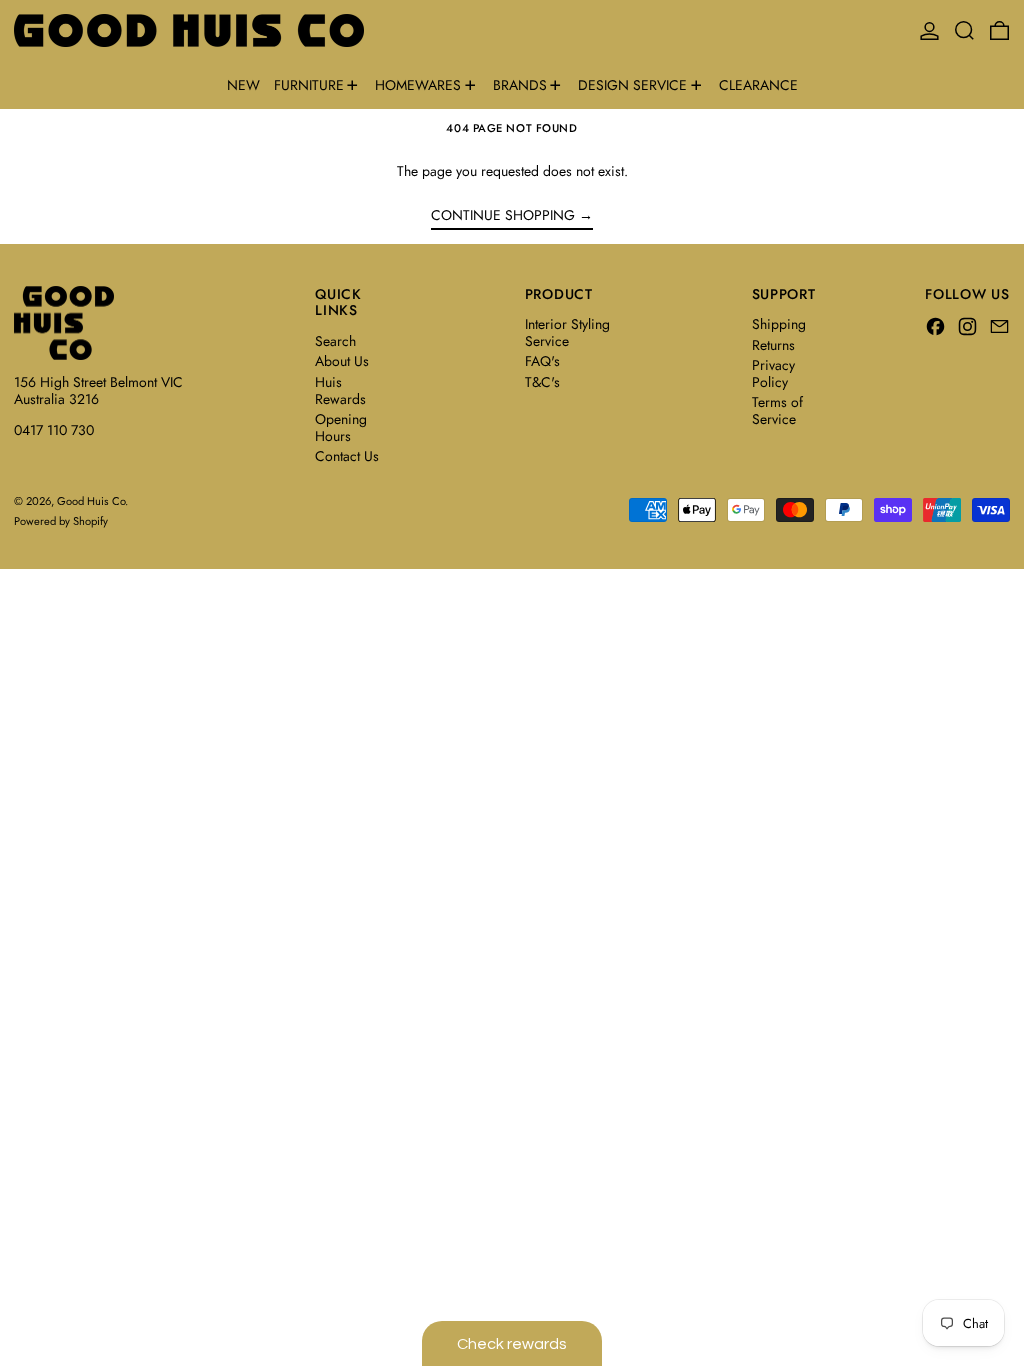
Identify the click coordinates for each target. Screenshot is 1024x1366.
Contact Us (347, 456)
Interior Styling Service (567, 332)
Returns (773, 345)
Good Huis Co (91, 501)
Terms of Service (777, 410)
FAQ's (542, 361)
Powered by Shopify (61, 521)
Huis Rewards (340, 390)
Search (335, 341)
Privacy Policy (773, 373)
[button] (964, 30)
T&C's (542, 382)
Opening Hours (341, 427)
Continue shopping (503, 216)
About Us (342, 361)
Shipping (779, 324)
